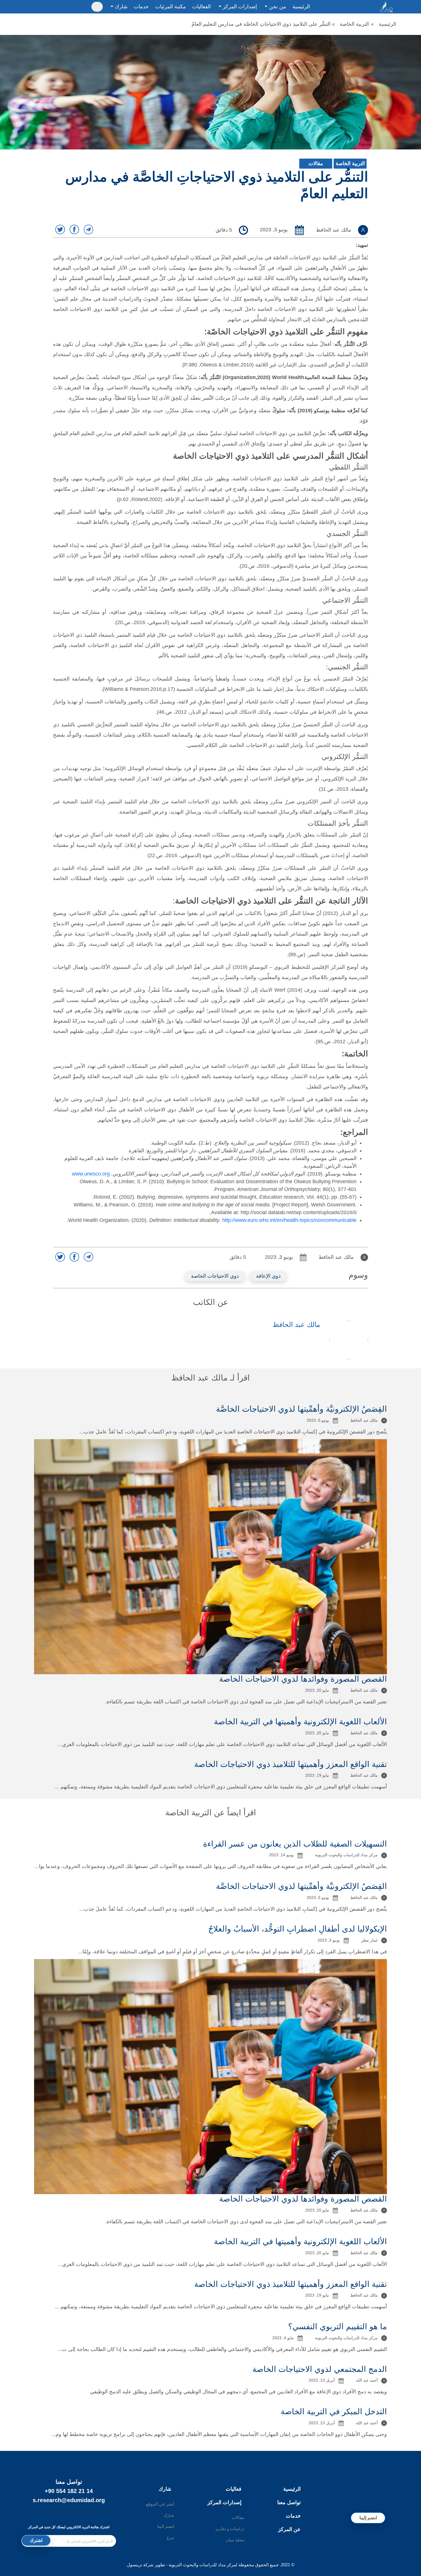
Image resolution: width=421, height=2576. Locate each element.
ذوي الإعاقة (268, 1276)
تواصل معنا (289, 2502)
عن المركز (289, 2529)
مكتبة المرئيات (171, 7)
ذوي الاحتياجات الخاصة (215, 1276)
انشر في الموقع (160, 2504)
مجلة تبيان (235, 2540)
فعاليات (234, 2489)
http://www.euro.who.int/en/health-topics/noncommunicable (289, 1220)
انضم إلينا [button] (368, 2518)
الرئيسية (301, 7)
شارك (165, 2489)
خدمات (141, 7)
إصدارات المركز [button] (239, 7)
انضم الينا (166, 2526)
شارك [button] (120, 7)
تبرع (170, 2537)
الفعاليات (201, 7)
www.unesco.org (91, 1174)
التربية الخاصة (354, 24)
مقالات (316, 163)
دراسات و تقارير (230, 2529)
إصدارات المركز (224, 2502)
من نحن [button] (277, 7)
